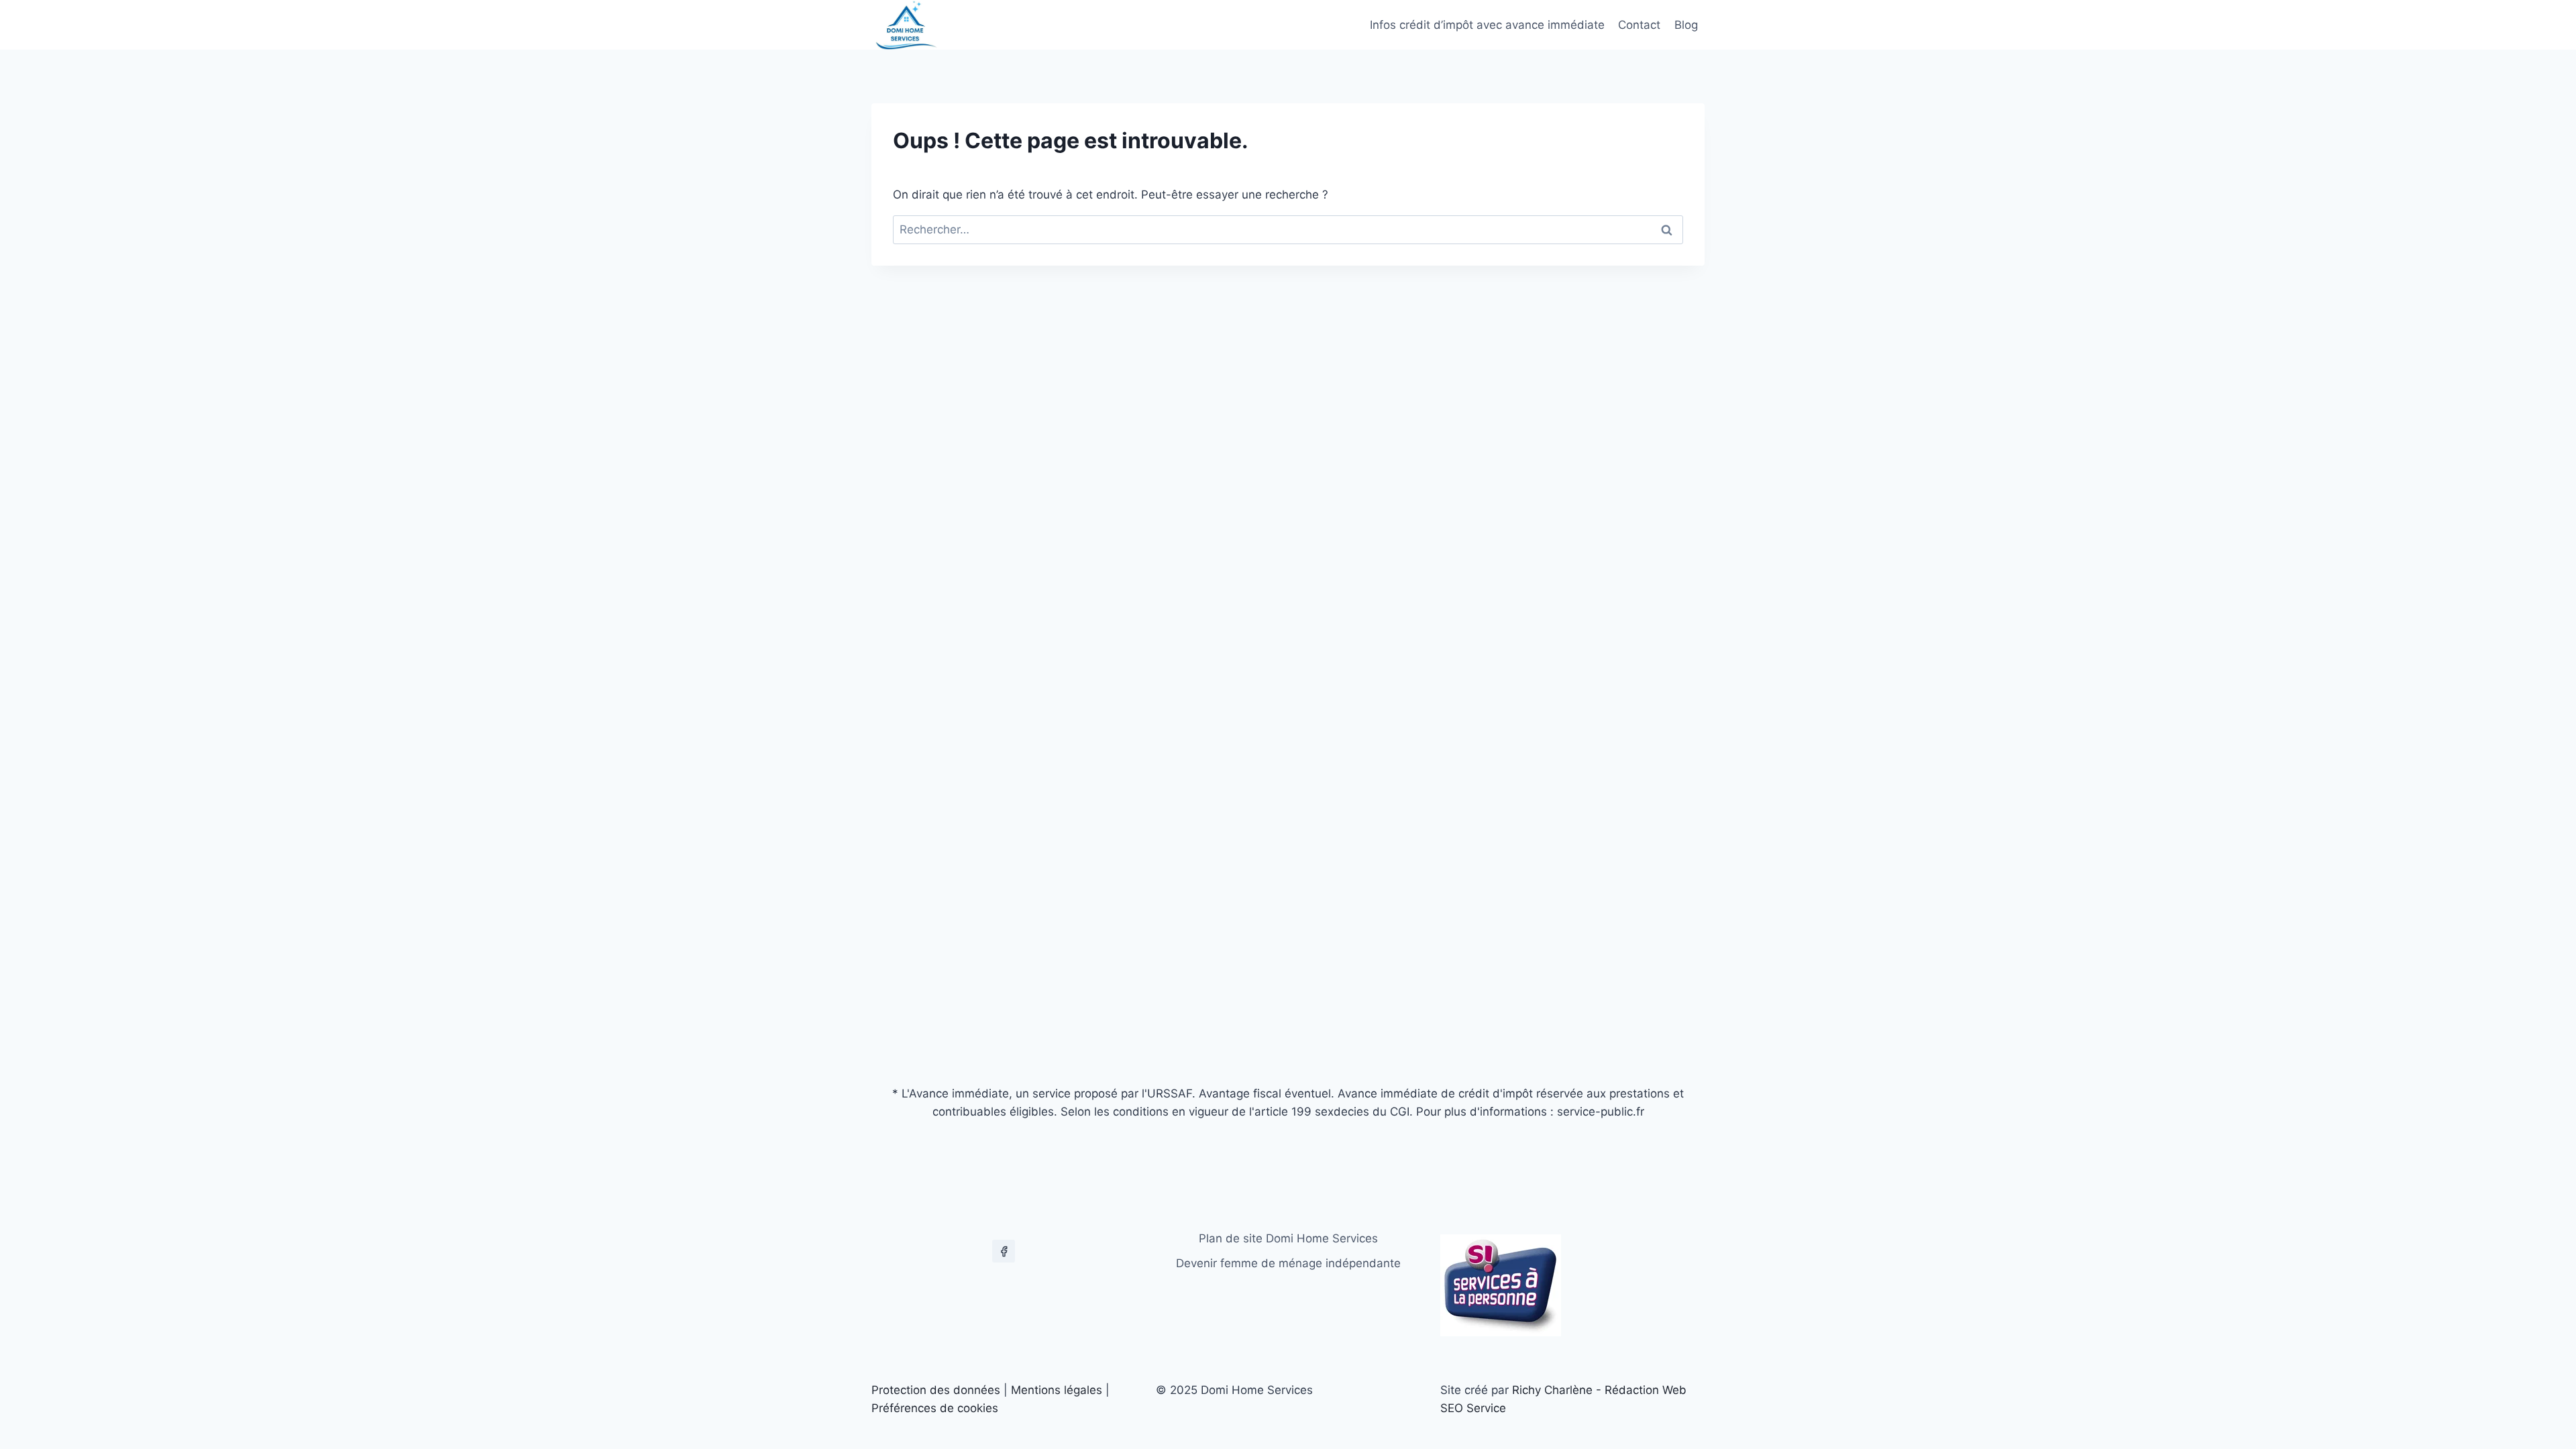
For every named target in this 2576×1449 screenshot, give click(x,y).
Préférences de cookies (935, 1408)
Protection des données (936, 1390)
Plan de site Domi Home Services (1288, 1238)
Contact (1639, 25)
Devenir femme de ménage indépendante (1288, 1263)
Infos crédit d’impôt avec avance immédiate (1487, 25)
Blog (1686, 25)
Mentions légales (1057, 1390)
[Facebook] (1004, 1251)
